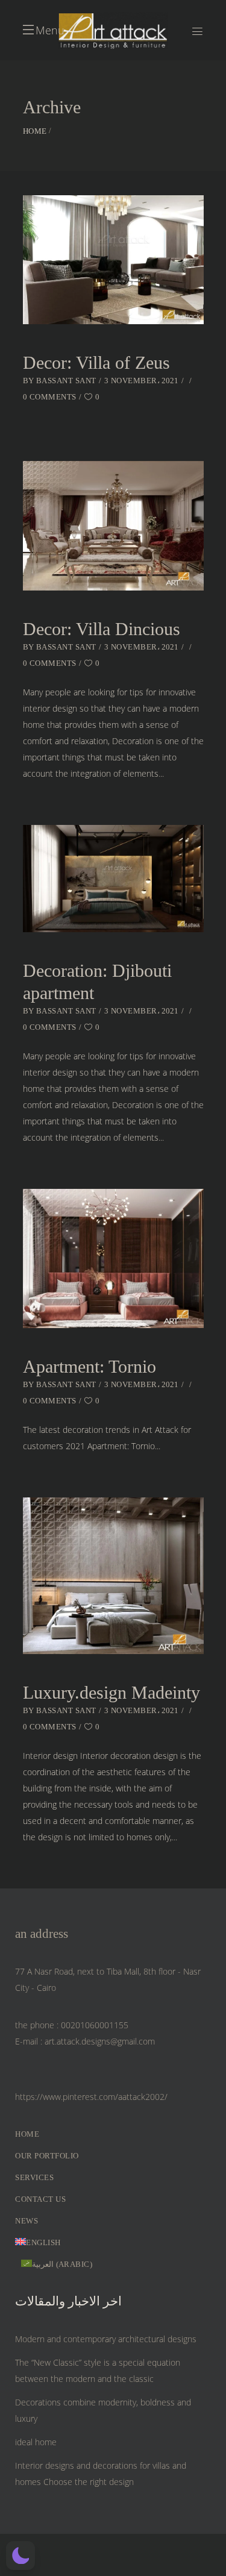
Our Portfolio (47, 2156)
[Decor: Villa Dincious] (113, 525)
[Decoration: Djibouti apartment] (113, 879)
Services (34, 2177)
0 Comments (50, 397)
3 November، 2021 (142, 381)
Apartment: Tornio (89, 1366)
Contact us (40, 2199)
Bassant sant (66, 381)
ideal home (36, 2442)
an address (42, 1934)
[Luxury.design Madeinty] (113, 1576)
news (27, 2221)
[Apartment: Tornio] (113, 1258)
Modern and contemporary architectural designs (106, 2339)
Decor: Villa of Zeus (96, 362)
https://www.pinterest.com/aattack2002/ (91, 2097)
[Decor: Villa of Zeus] (113, 260)
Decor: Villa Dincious (102, 629)
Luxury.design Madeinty (111, 1692)
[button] (20, 2556)
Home (35, 131)
